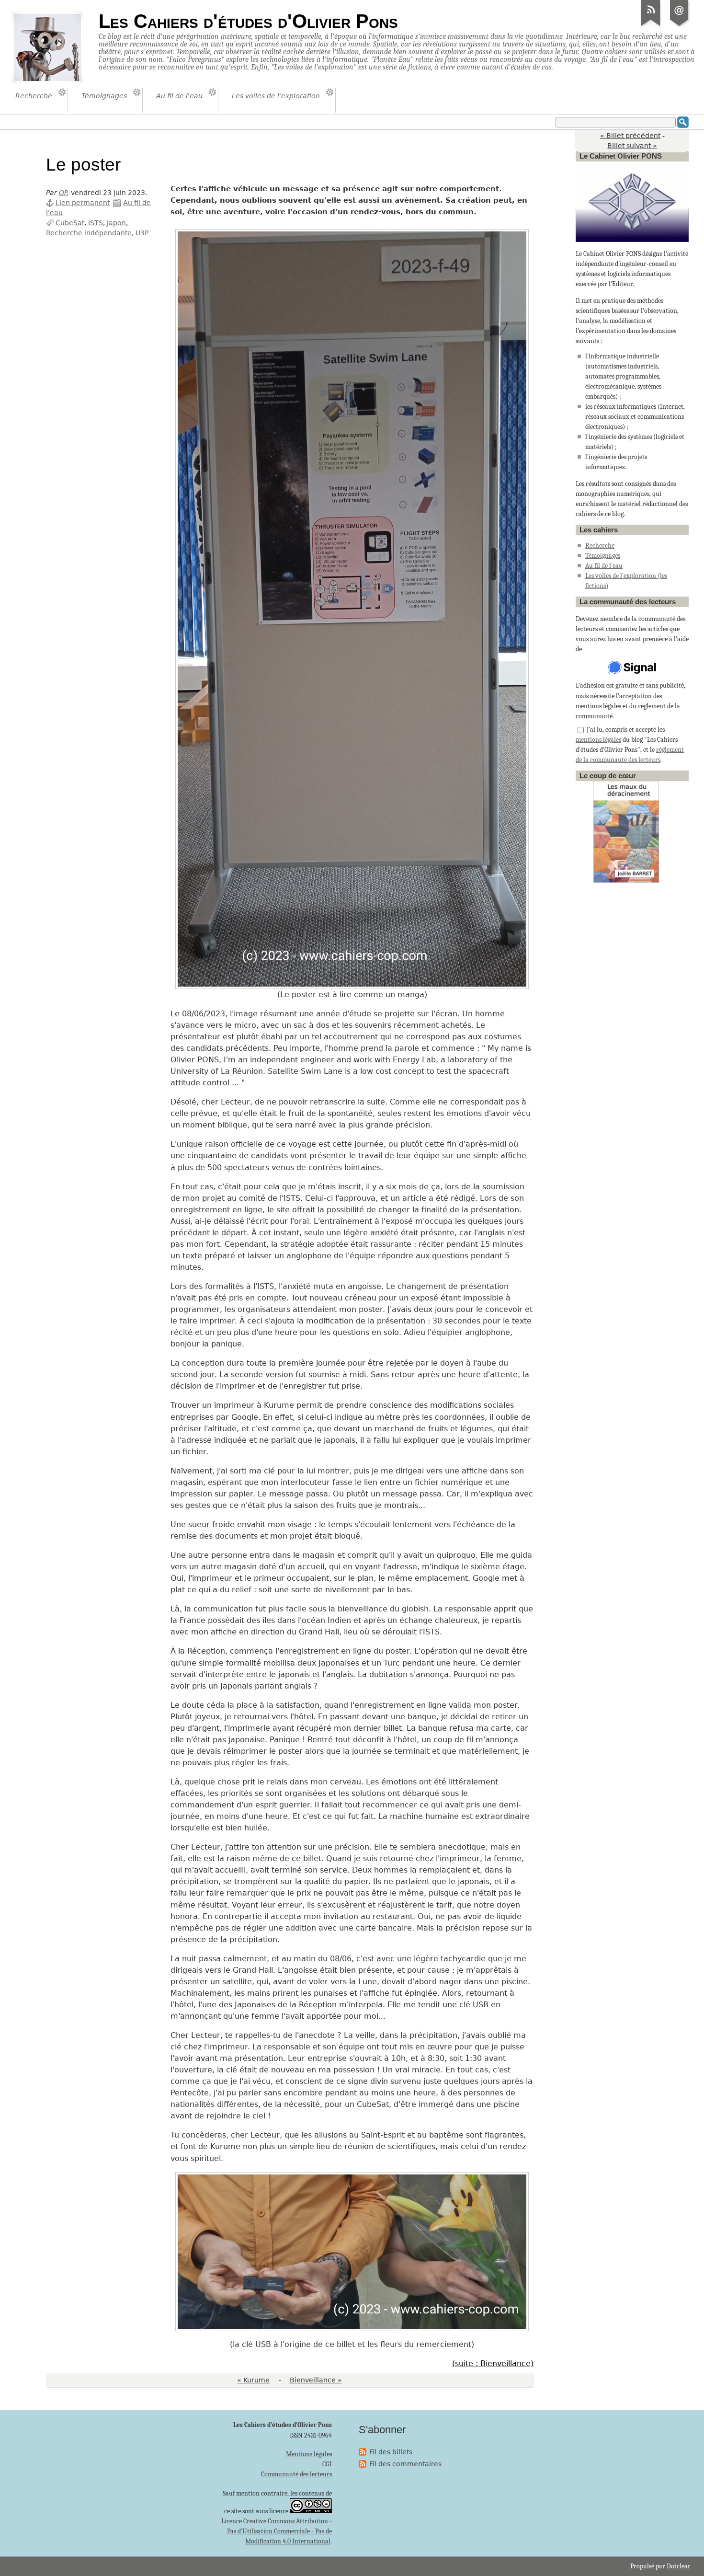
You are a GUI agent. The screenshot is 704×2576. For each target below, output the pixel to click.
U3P (142, 233)
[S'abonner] (651, 26)
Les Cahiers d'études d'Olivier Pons (248, 21)
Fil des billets (391, 2452)
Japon (116, 223)
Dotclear (679, 2566)
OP (63, 193)
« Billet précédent (630, 136)
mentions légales (598, 740)
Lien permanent (83, 203)
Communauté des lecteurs (296, 2474)
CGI (327, 2464)
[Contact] (680, 26)
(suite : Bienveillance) (493, 2363)
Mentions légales (309, 2454)
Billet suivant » (632, 146)
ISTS (96, 223)
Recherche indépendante (89, 233)
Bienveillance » (316, 2380)
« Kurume (253, 2380)
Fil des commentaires (405, 2464)
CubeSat (70, 223)
